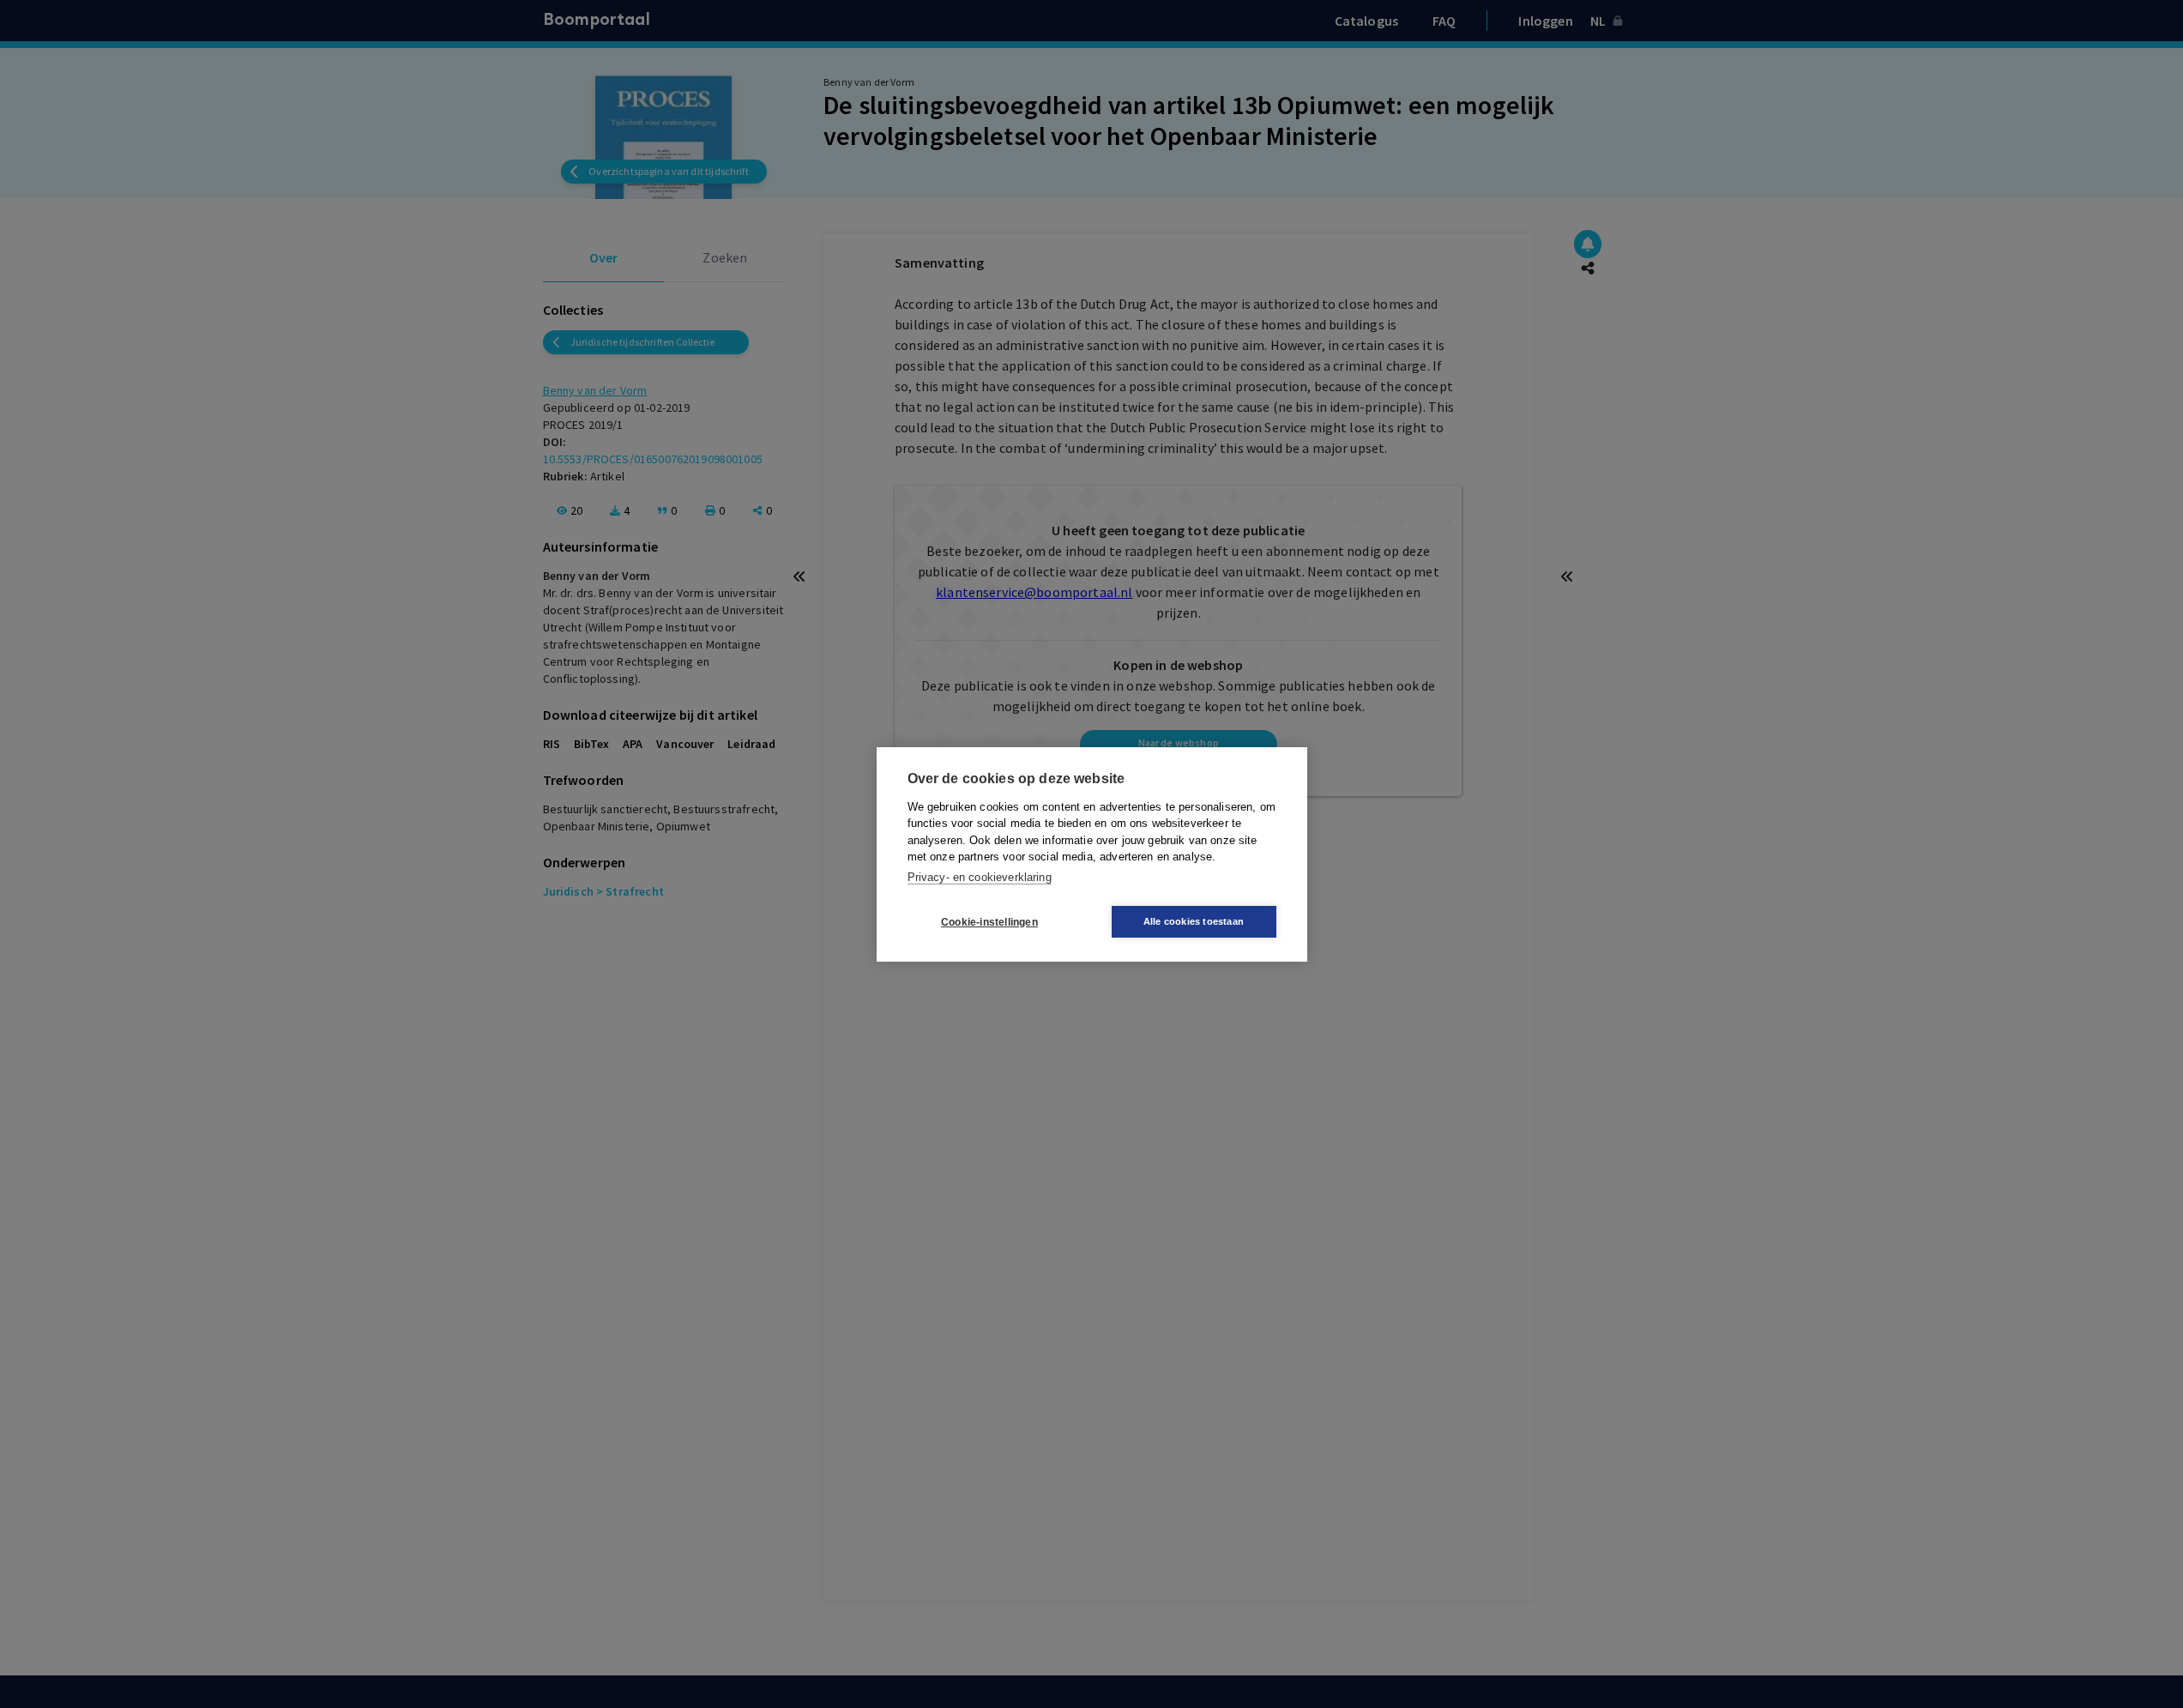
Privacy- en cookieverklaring (980, 876)
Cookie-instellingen (989, 921)
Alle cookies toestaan (1194, 921)
